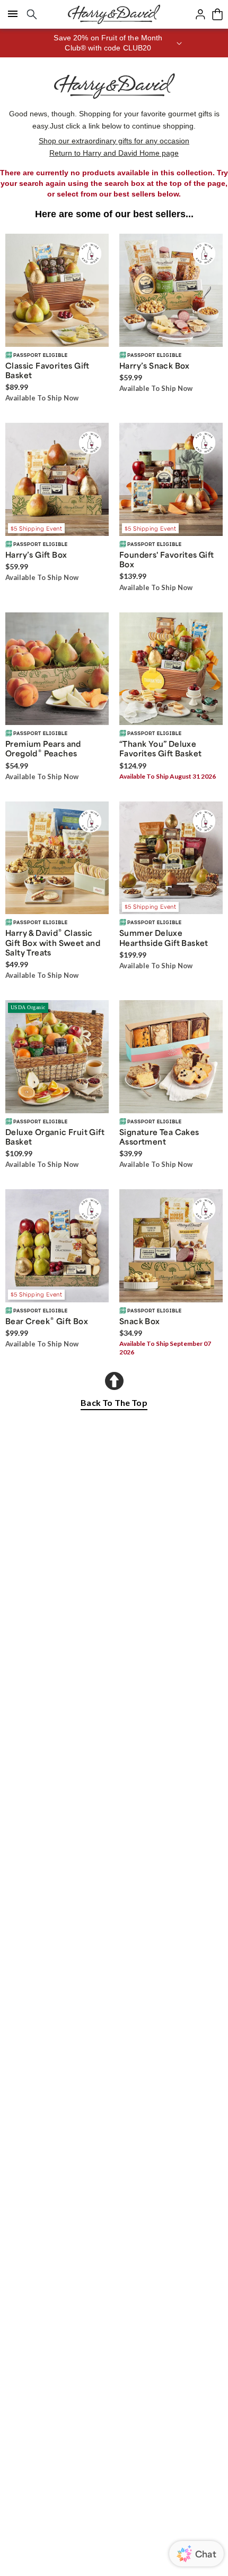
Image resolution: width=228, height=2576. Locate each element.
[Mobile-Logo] (114, 14)
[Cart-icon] (217, 14)
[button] (114, 43)
